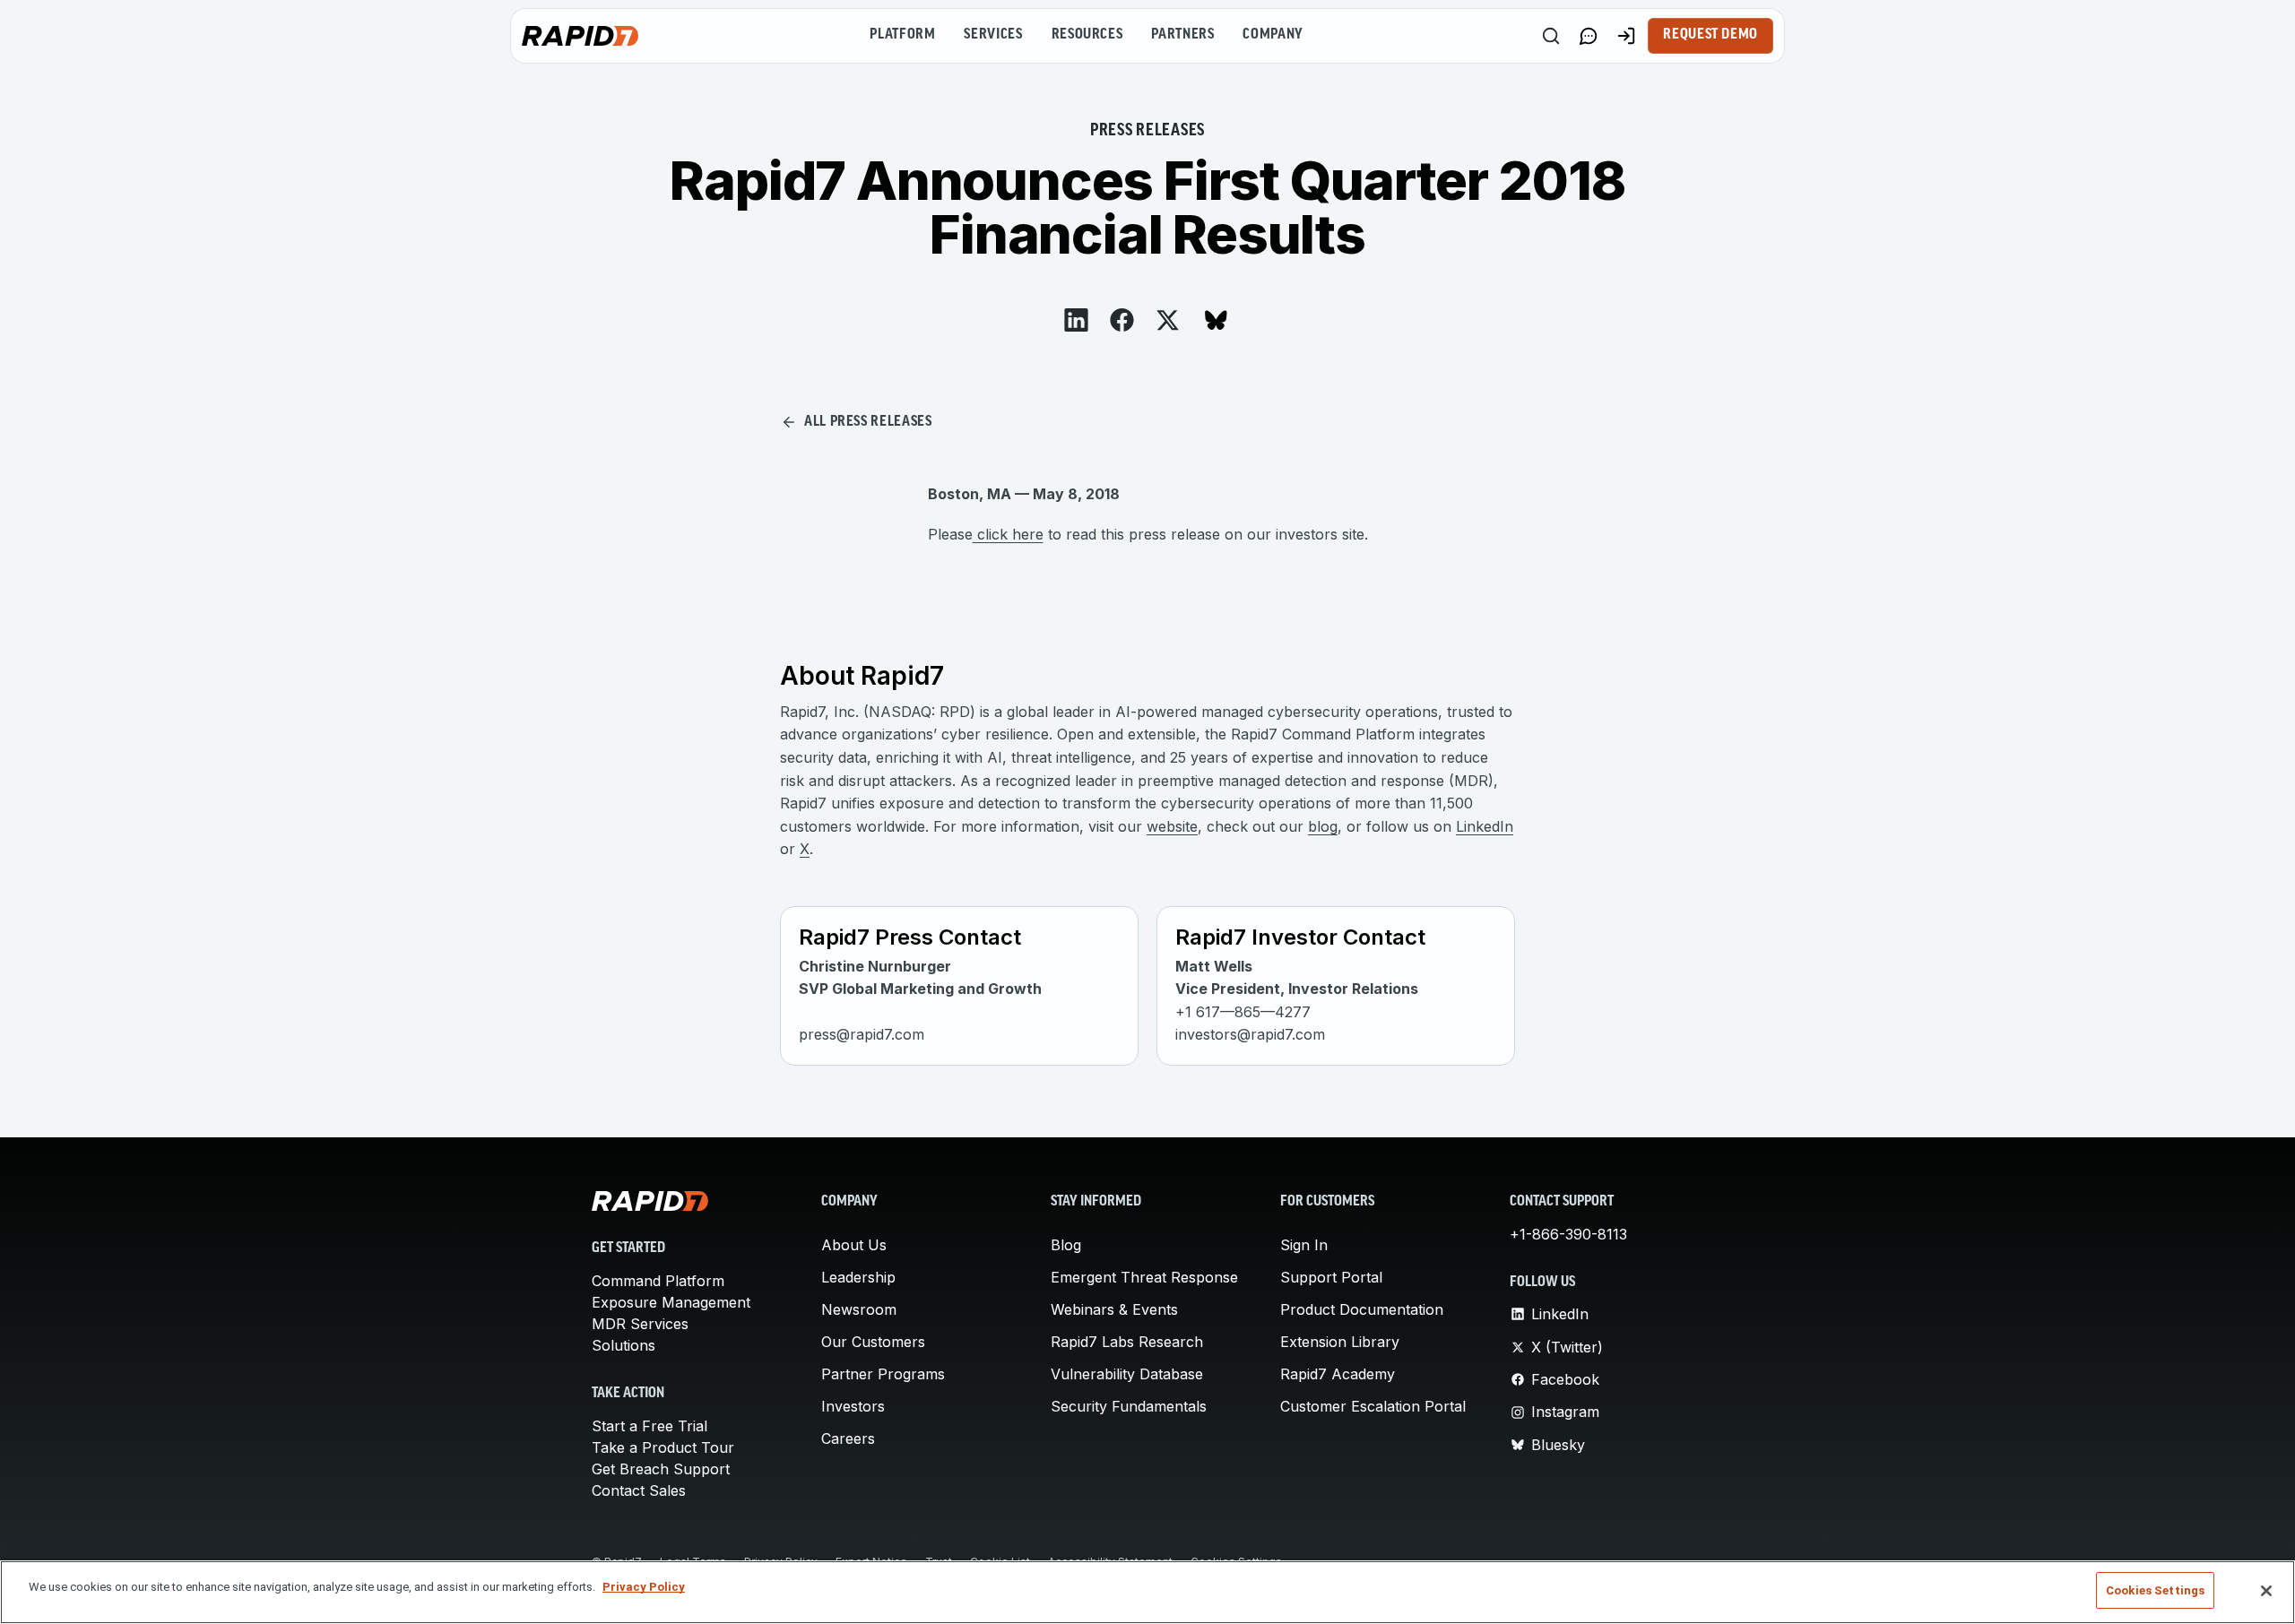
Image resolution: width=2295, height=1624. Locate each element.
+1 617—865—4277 (1243, 1012)
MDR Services (640, 1324)
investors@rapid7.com (1250, 1034)
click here (1008, 534)
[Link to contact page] (1589, 36)
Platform (902, 35)
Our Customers (873, 1342)
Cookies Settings (2155, 1590)
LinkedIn (1485, 826)
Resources (1087, 35)
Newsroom (859, 1309)
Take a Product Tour (663, 1447)
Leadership (858, 1277)
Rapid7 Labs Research (1127, 1342)
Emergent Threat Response (1144, 1277)
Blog (1066, 1245)
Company (1273, 35)
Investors (853, 1406)
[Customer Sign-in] (1626, 36)
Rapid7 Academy (1338, 1374)
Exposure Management (671, 1302)
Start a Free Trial (650, 1426)
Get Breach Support (661, 1469)
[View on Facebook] (1122, 320)
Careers (848, 1438)
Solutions (624, 1345)
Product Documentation (1362, 1309)
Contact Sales (639, 1490)
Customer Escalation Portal (1373, 1406)
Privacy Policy (644, 1587)
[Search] (1551, 36)
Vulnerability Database (1127, 1374)
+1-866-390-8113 (1568, 1234)
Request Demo (1710, 35)
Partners (1182, 35)
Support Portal (1331, 1277)
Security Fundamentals (1129, 1406)
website (1172, 826)
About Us (854, 1245)
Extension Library (1340, 1342)
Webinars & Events (1114, 1309)
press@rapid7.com (862, 1034)
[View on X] (1168, 320)
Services (993, 35)
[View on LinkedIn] (1076, 320)
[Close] (2266, 1591)
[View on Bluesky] (1216, 320)
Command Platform (658, 1281)
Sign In (1304, 1245)
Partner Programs (883, 1374)
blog (1323, 826)
